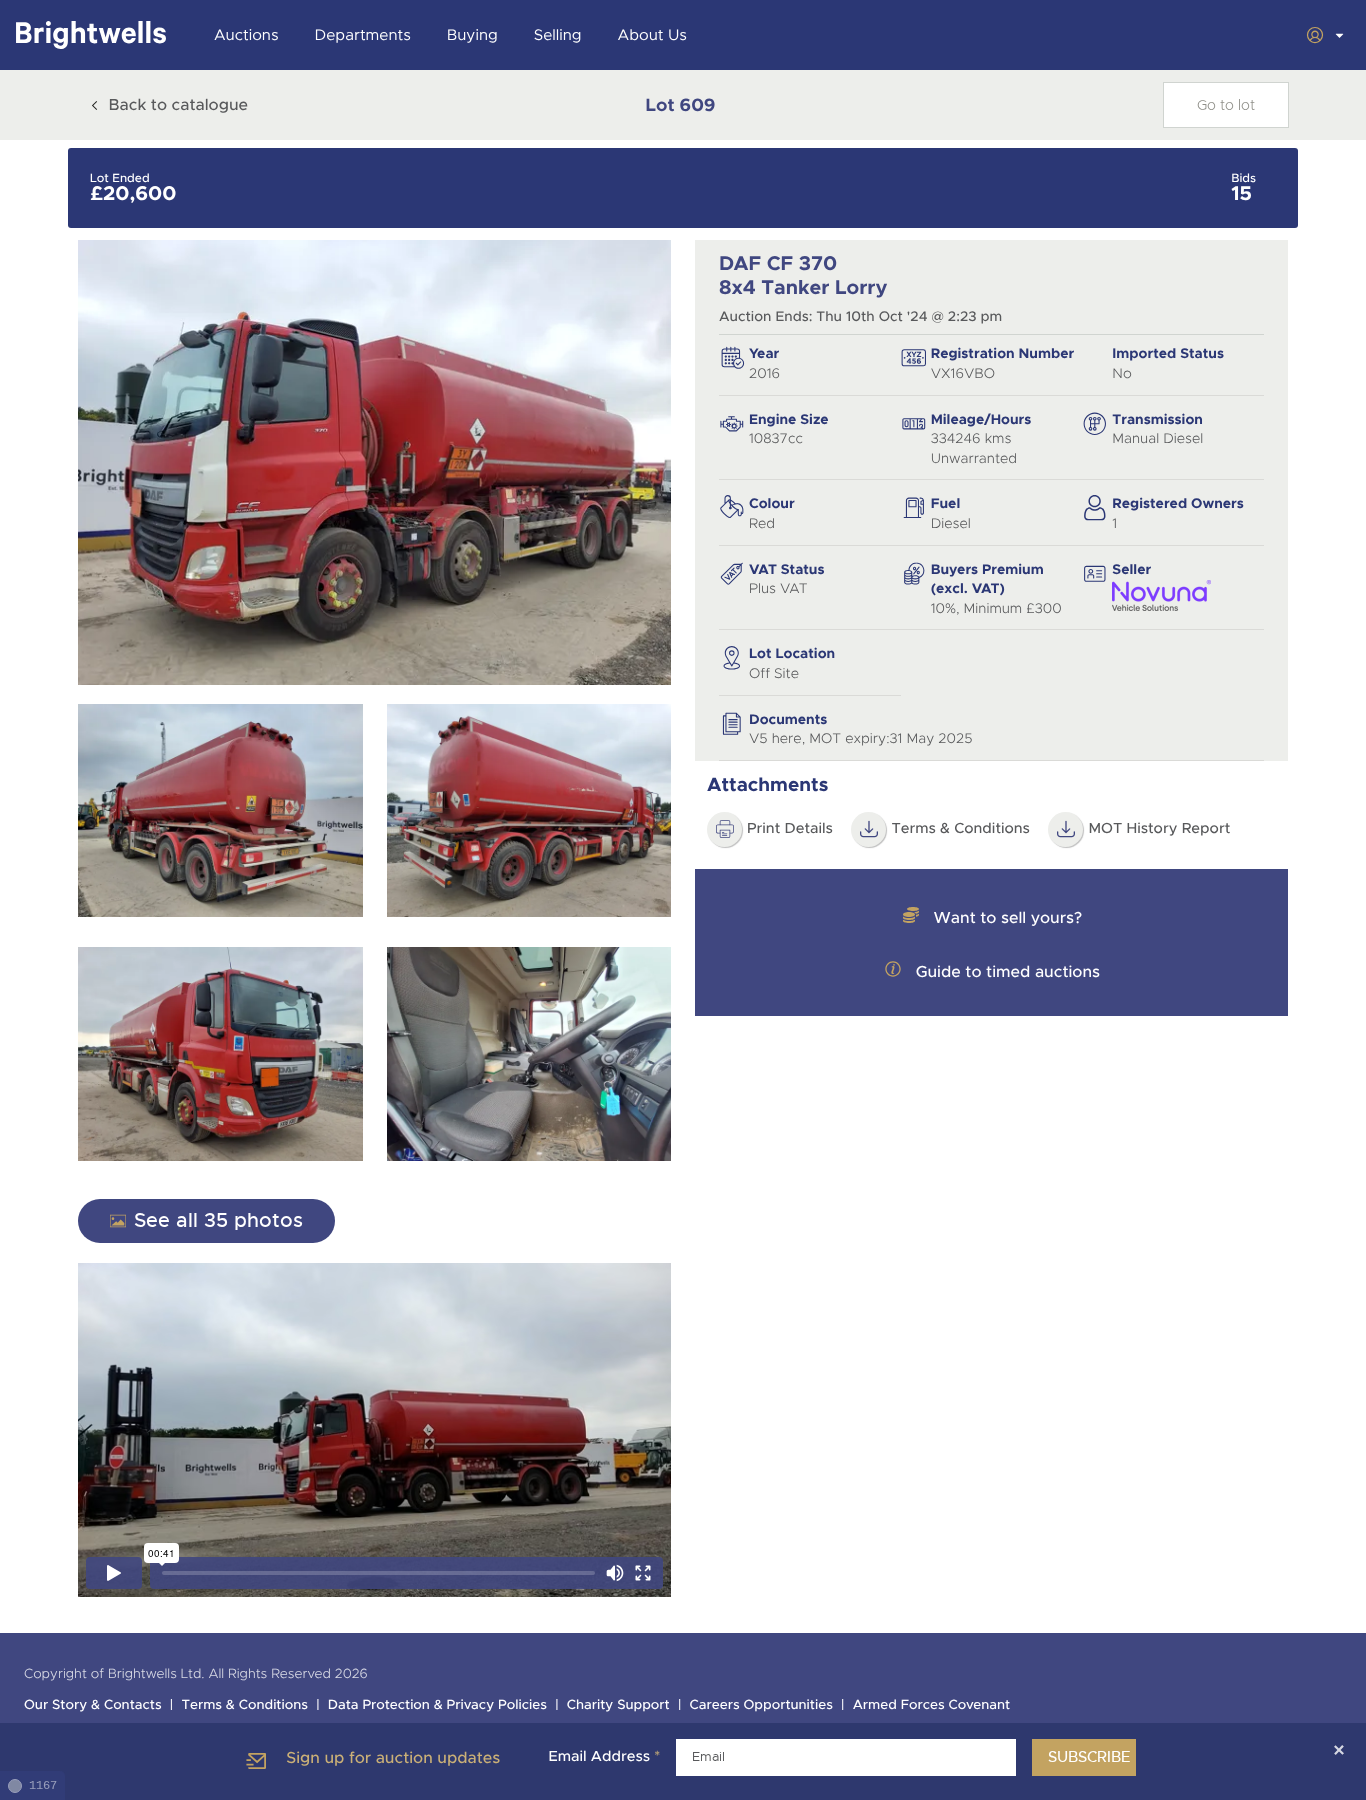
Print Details (790, 829)
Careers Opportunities (761, 1705)
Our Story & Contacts (93, 1705)
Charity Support (618, 1705)
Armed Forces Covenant (932, 1705)
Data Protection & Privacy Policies (437, 1705)
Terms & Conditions (960, 829)
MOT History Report (1159, 829)
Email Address (604, 1757)
